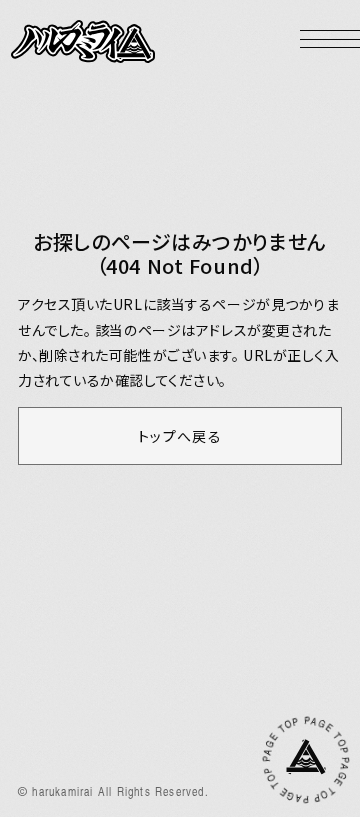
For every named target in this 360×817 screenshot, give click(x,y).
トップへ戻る (180, 436)
